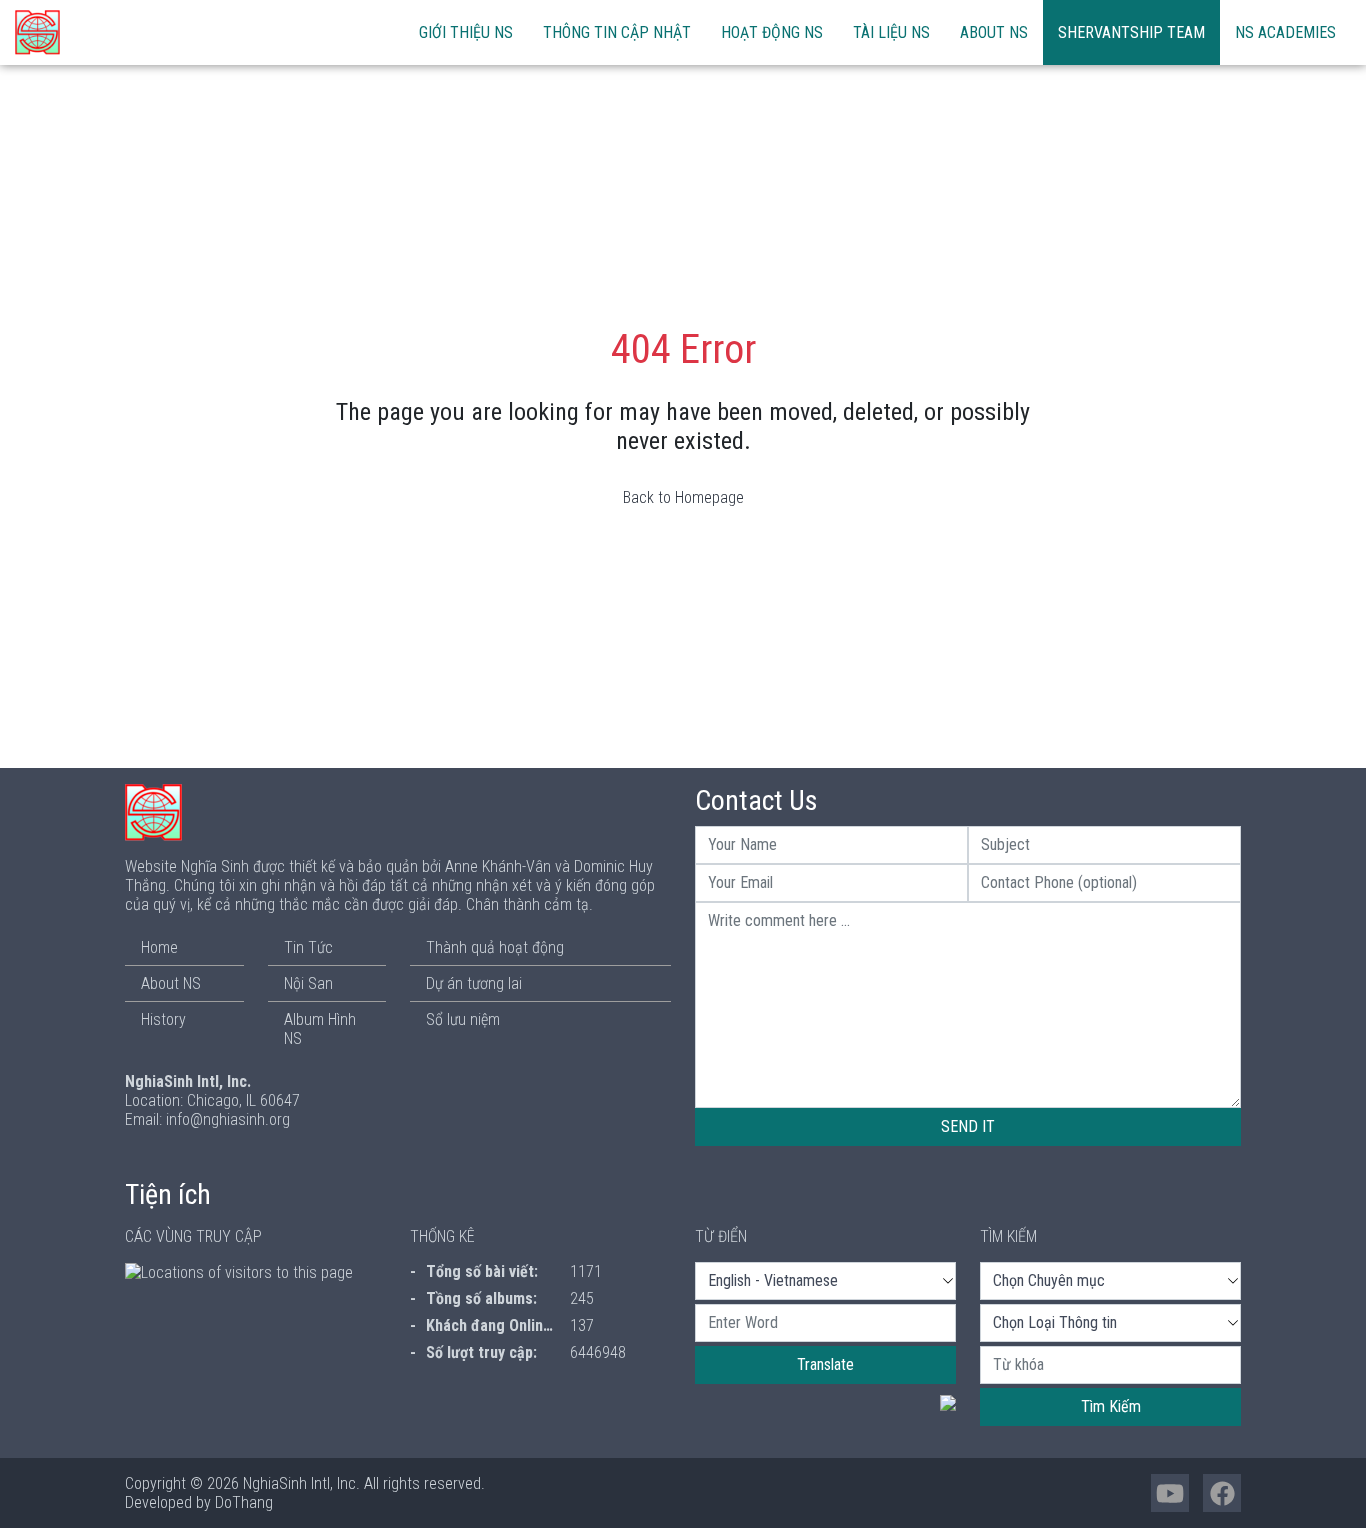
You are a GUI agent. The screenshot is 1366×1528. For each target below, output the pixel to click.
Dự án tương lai (474, 983)
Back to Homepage (683, 497)
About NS (994, 32)
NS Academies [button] (1285, 32)
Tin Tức (308, 947)
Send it (968, 1126)
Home (159, 947)
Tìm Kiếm (1111, 1406)
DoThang (244, 1502)
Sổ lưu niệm (463, 1019)
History (163, 1019)
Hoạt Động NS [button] (772, 32)
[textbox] (825, 1323)
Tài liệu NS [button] (891, 32)
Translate (825, 1364)
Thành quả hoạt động (495, 947)
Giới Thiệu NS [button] (466, 32)
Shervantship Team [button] (1131, 32)
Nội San (308, 983)
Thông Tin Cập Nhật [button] (617, 32)
